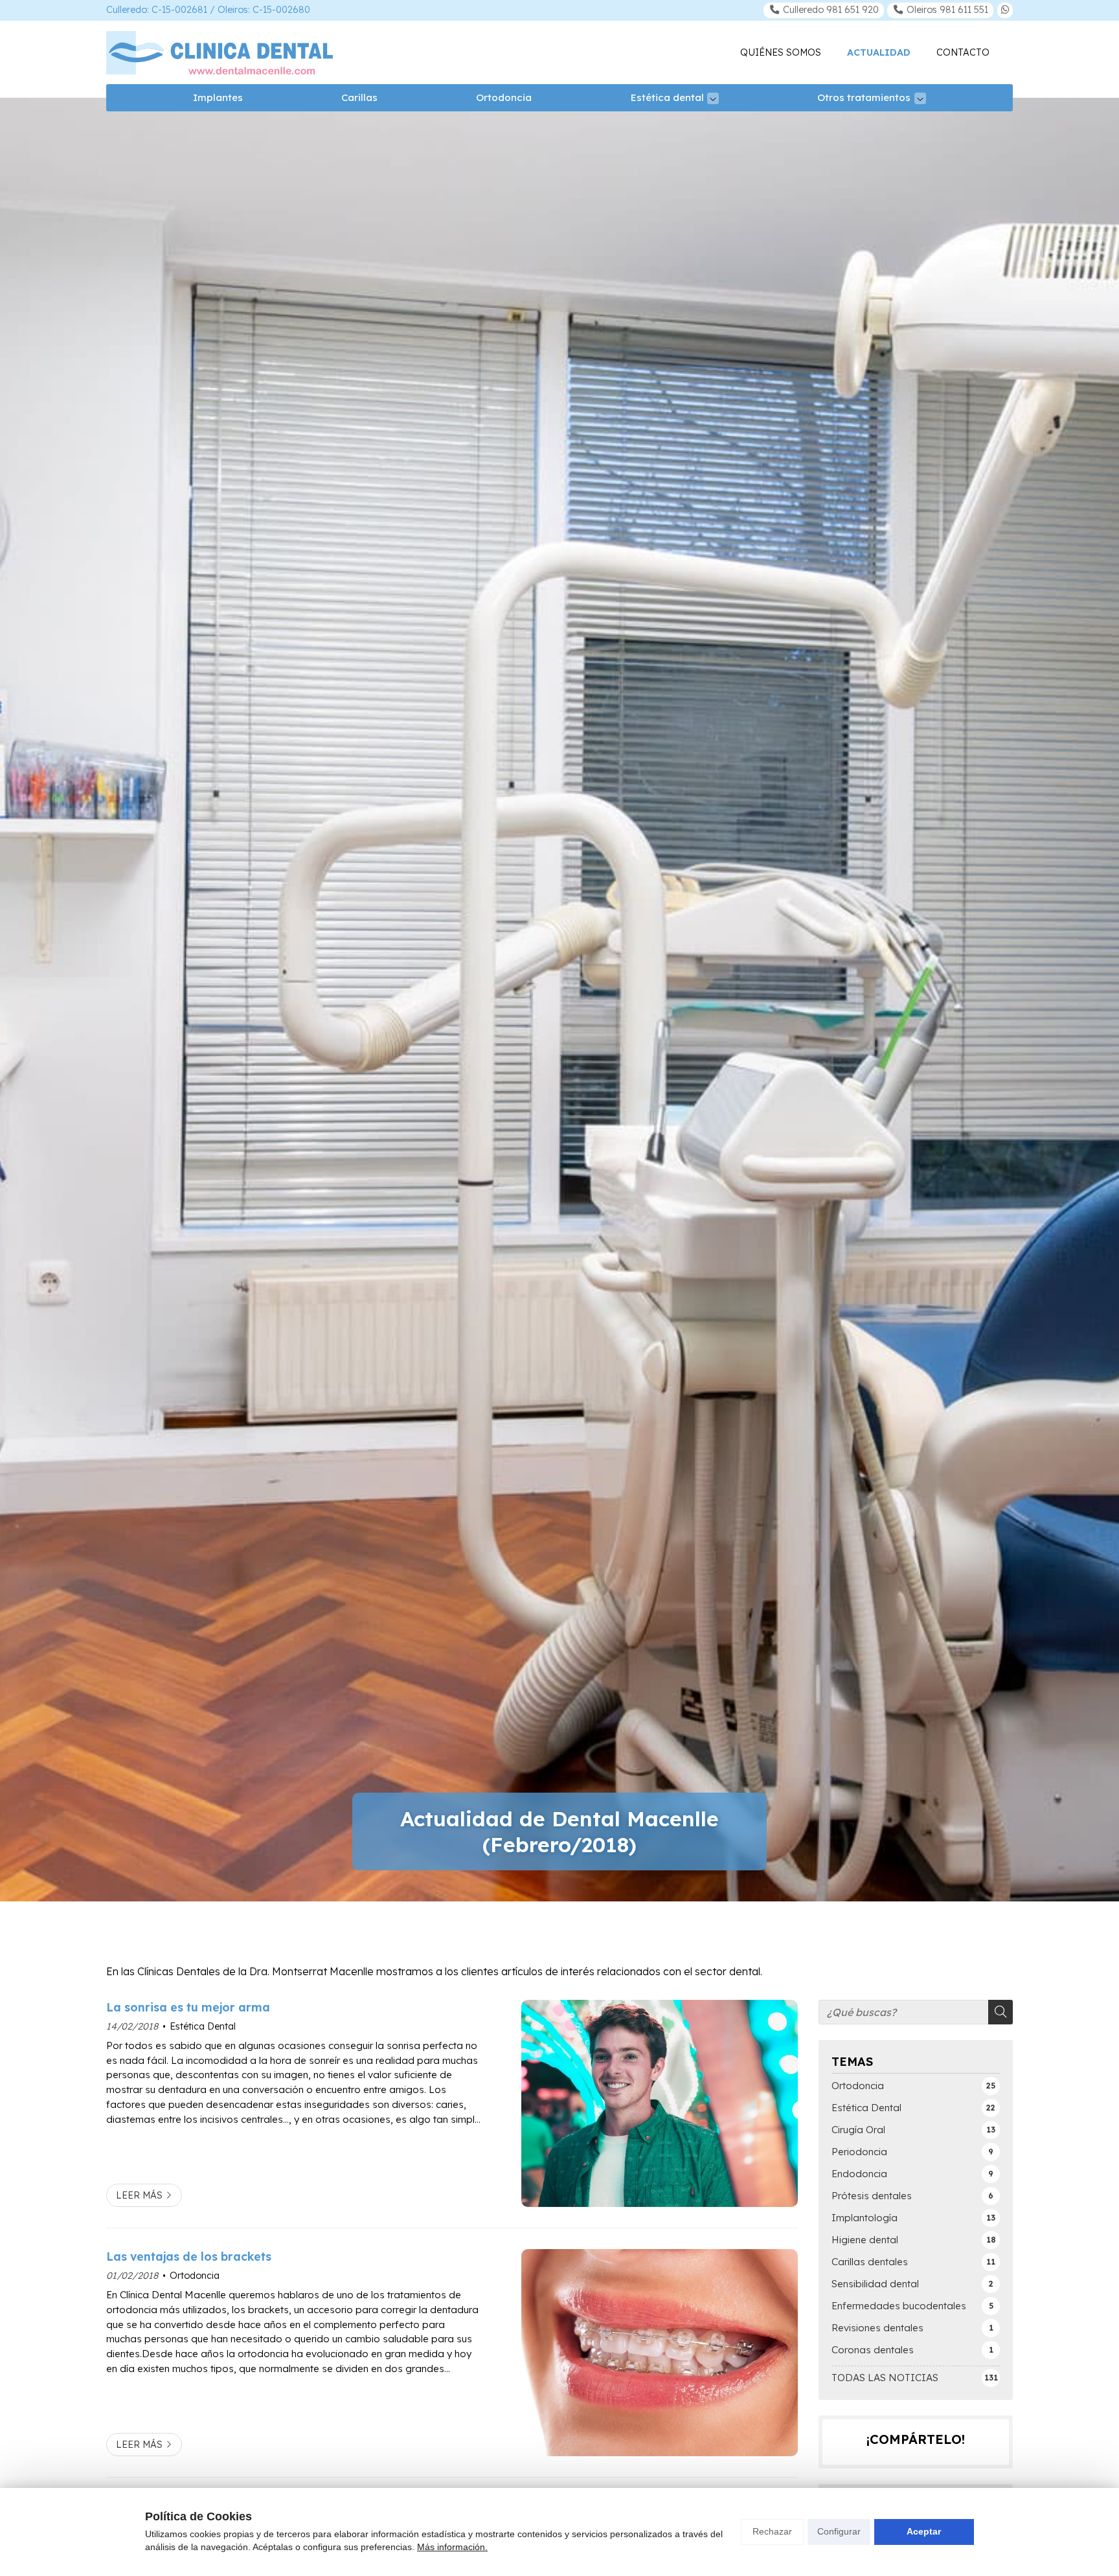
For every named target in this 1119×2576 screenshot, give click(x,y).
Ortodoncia (195, 2276)
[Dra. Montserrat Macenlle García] (220, 53)
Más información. (452, 2547)
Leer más (139, 2195)
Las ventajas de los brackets (189, 2256)
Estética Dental (203, 2026)
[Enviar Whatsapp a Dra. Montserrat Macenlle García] (1005, 10)
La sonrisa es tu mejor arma (188, 2007)
